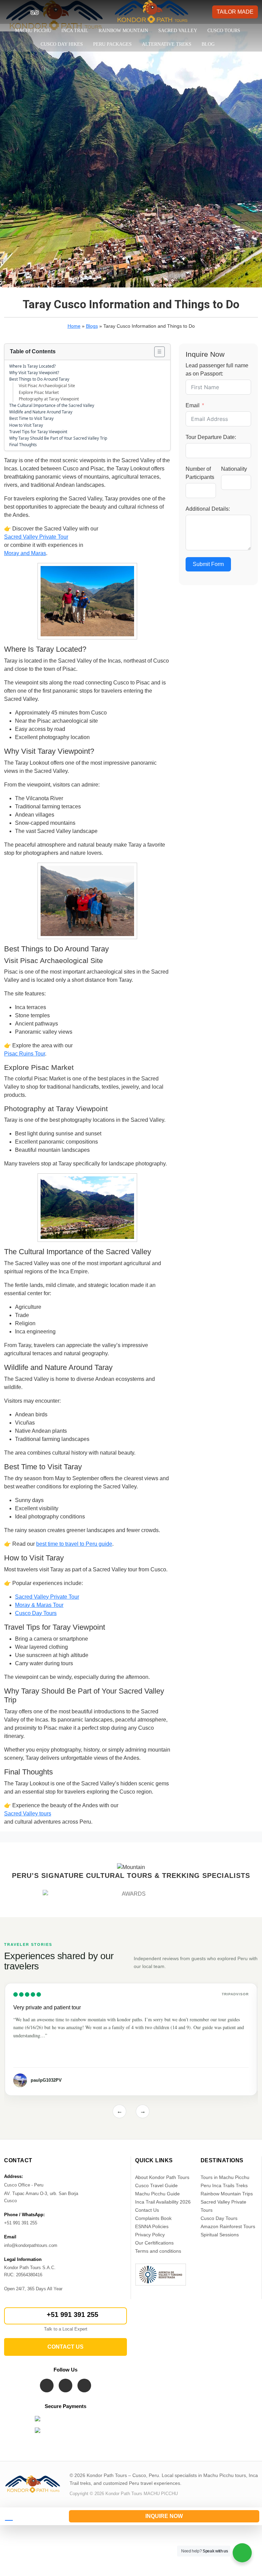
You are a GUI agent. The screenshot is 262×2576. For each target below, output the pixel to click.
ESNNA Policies (152, 2226)
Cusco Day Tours (36, 1613)
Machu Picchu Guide (157, 2194)
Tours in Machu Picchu (225, 2177)
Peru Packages (112, 44)
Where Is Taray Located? (32, 366)
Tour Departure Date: (211, 437)
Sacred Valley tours (28, 1814)
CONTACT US (65, 2347)
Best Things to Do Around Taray (39, 379)
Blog (208, 44)
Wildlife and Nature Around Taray (41, 412)
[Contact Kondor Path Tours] (32, 2516)
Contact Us (147, 2210)
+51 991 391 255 (72, 2315)
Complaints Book (153, 2218)
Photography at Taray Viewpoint (49, 399)
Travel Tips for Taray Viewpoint (38, 432)
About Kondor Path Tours (162, 2177)
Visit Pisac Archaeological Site (47, 386)
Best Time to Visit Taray (31, 418)
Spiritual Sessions (220, 2235)
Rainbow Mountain (123, 31)
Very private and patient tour (47, 2007)
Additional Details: (208, 509)
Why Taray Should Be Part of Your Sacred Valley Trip (58, 438)
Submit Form (208, 564)
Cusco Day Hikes (62, 44)
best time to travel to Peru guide (74, 1544)
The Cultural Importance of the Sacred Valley (52, 405)
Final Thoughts (23, 445)
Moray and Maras (25, 553)
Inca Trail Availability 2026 (163, 2202)
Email (193, 405)
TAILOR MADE (235, 12)
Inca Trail (75, 31)
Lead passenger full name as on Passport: (217, 370)
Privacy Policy (150, 2235)
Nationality (234, 469)
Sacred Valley (178, 31)
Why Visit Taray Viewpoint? (34, 373)
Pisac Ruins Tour (25, 1054)
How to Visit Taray (26, 425)
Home (74, 326)
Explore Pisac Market (39, 392)
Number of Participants (200, 473)
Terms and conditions (158, 2251)
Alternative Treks (167, 44)
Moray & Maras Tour (39, 1605)
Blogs (92, 326)
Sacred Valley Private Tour (36, 537)
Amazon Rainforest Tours (228, 2226)
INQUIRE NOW (164, 2516)
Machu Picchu (33, 31)
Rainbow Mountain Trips (227, 2194)
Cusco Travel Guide (156, 2185)
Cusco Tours (224, 31)
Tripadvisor (235, 1994)
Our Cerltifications (154, 2243)
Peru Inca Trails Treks (224, 2185)
